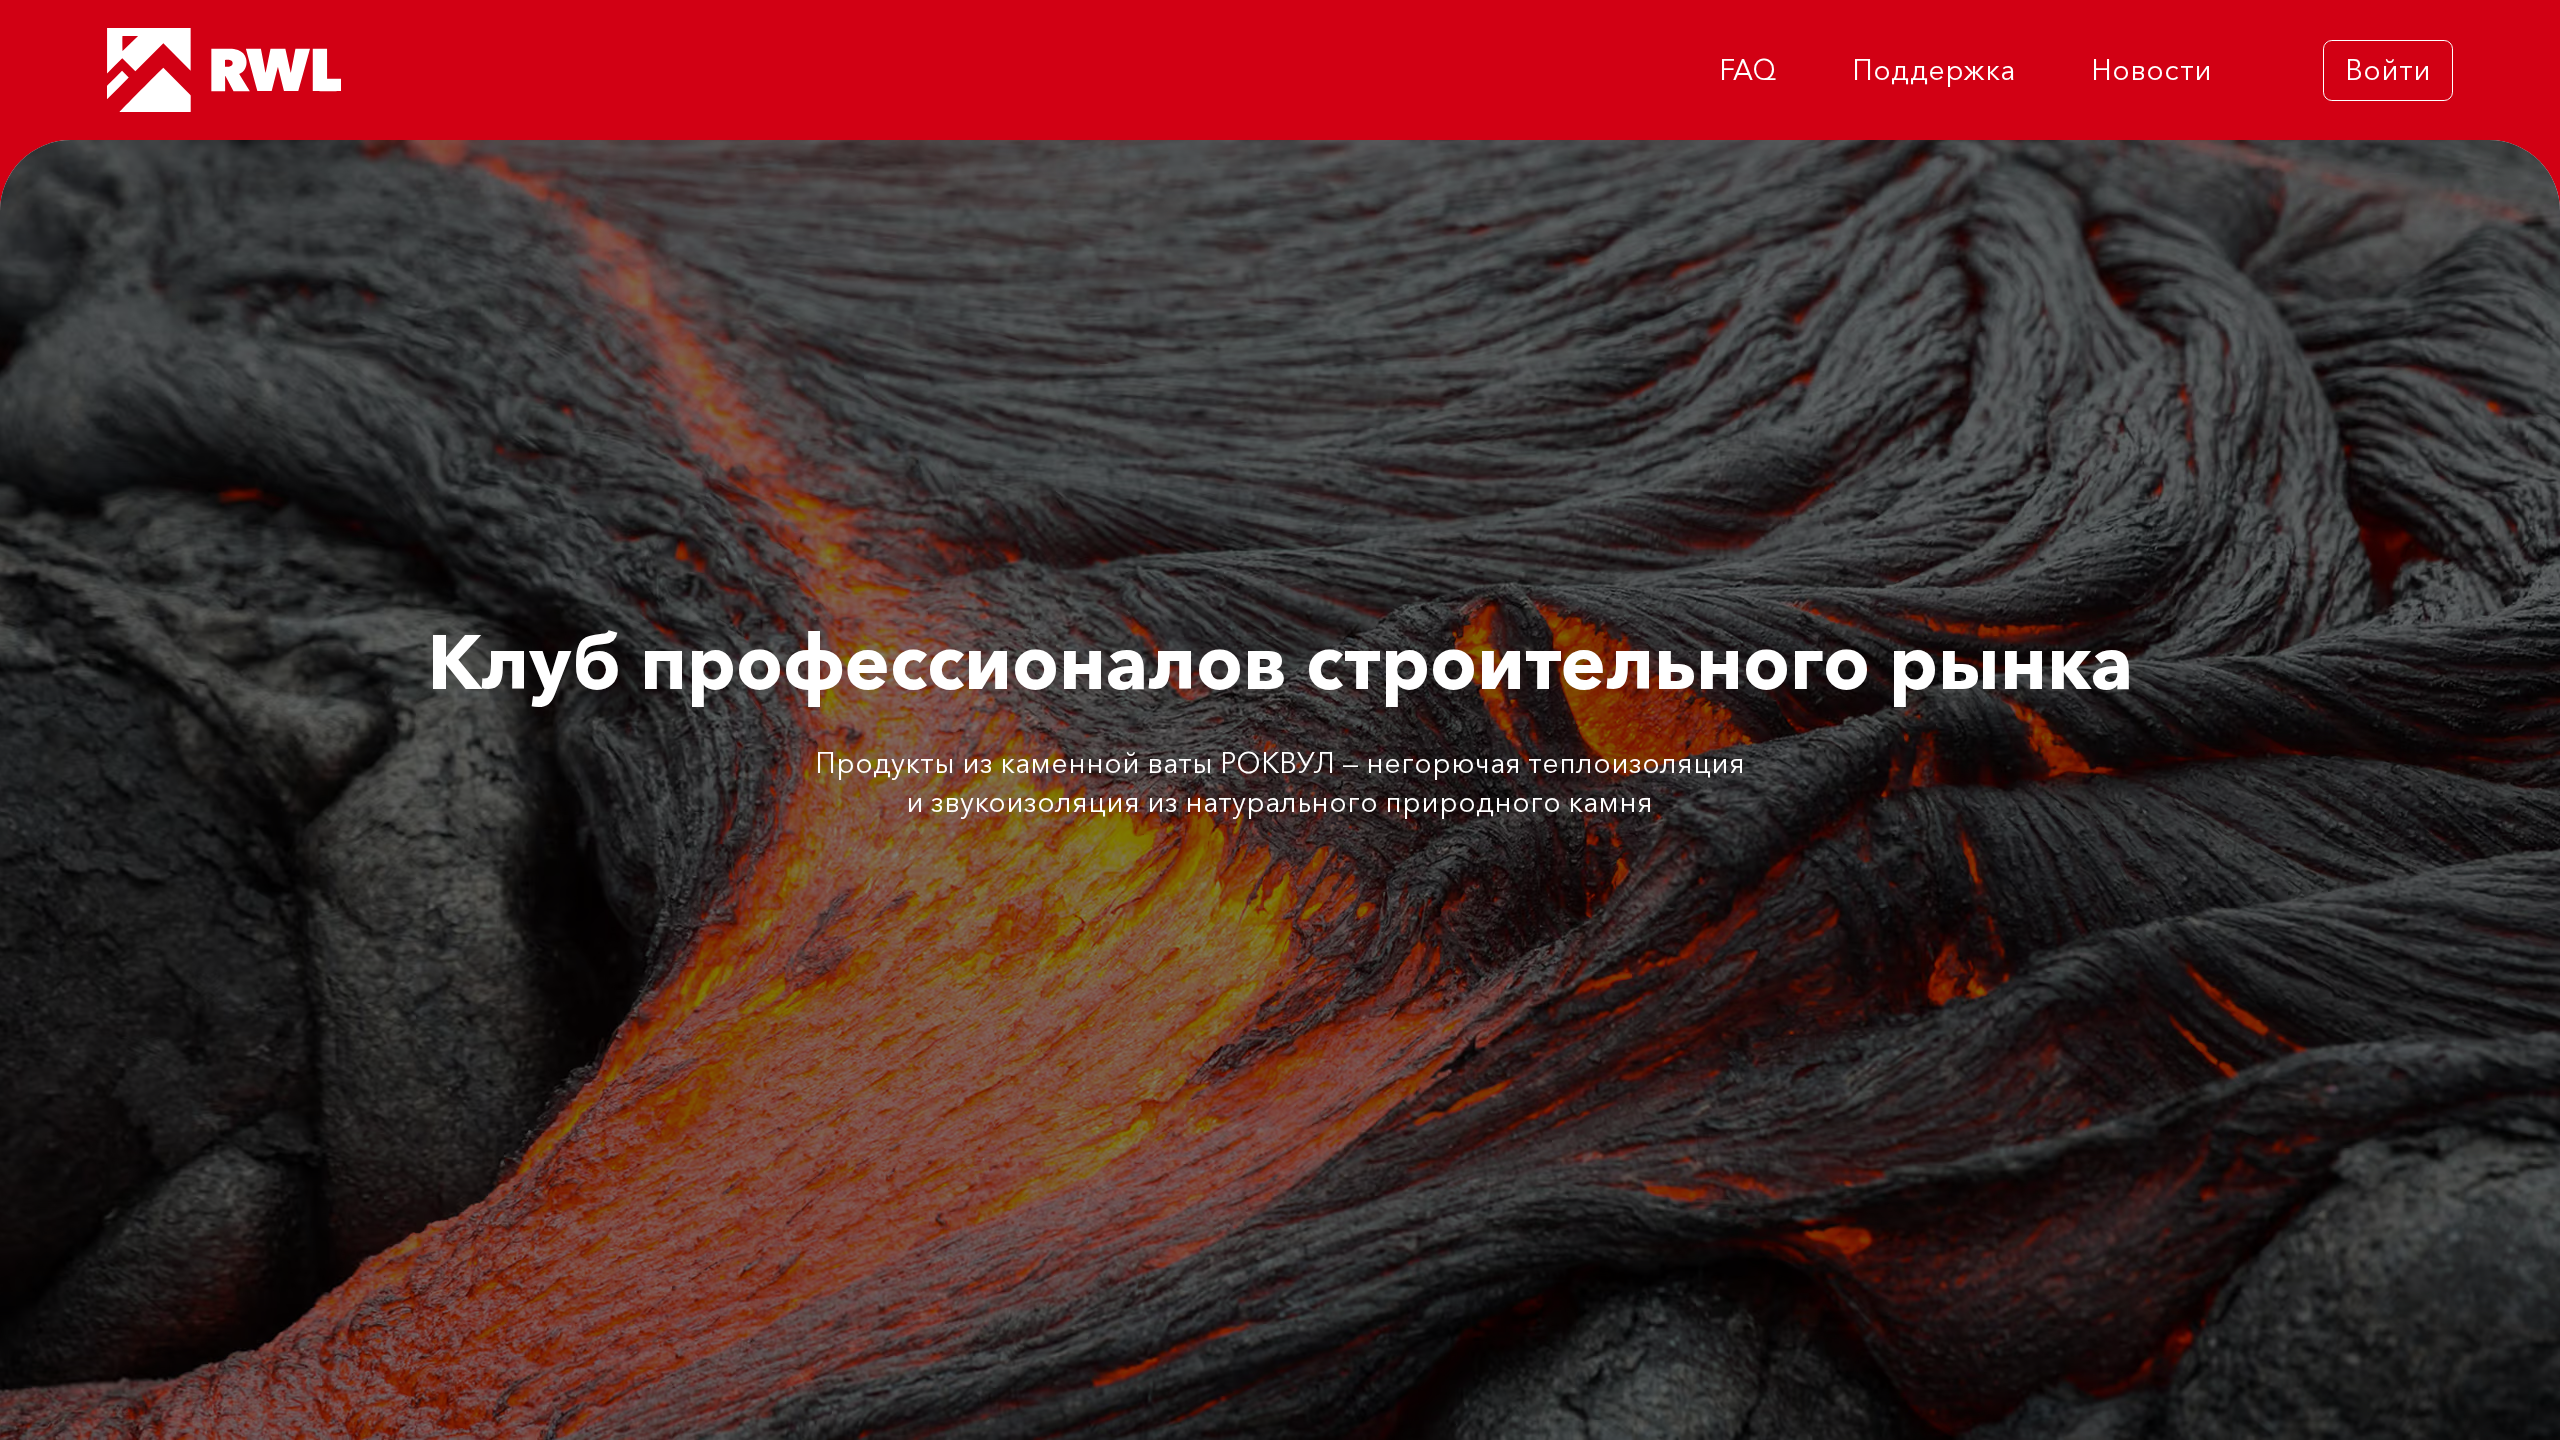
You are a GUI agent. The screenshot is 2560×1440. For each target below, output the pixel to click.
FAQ (1747, 70)
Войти (2388, 70)
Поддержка (1933, 70)
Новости (2151, 70)
